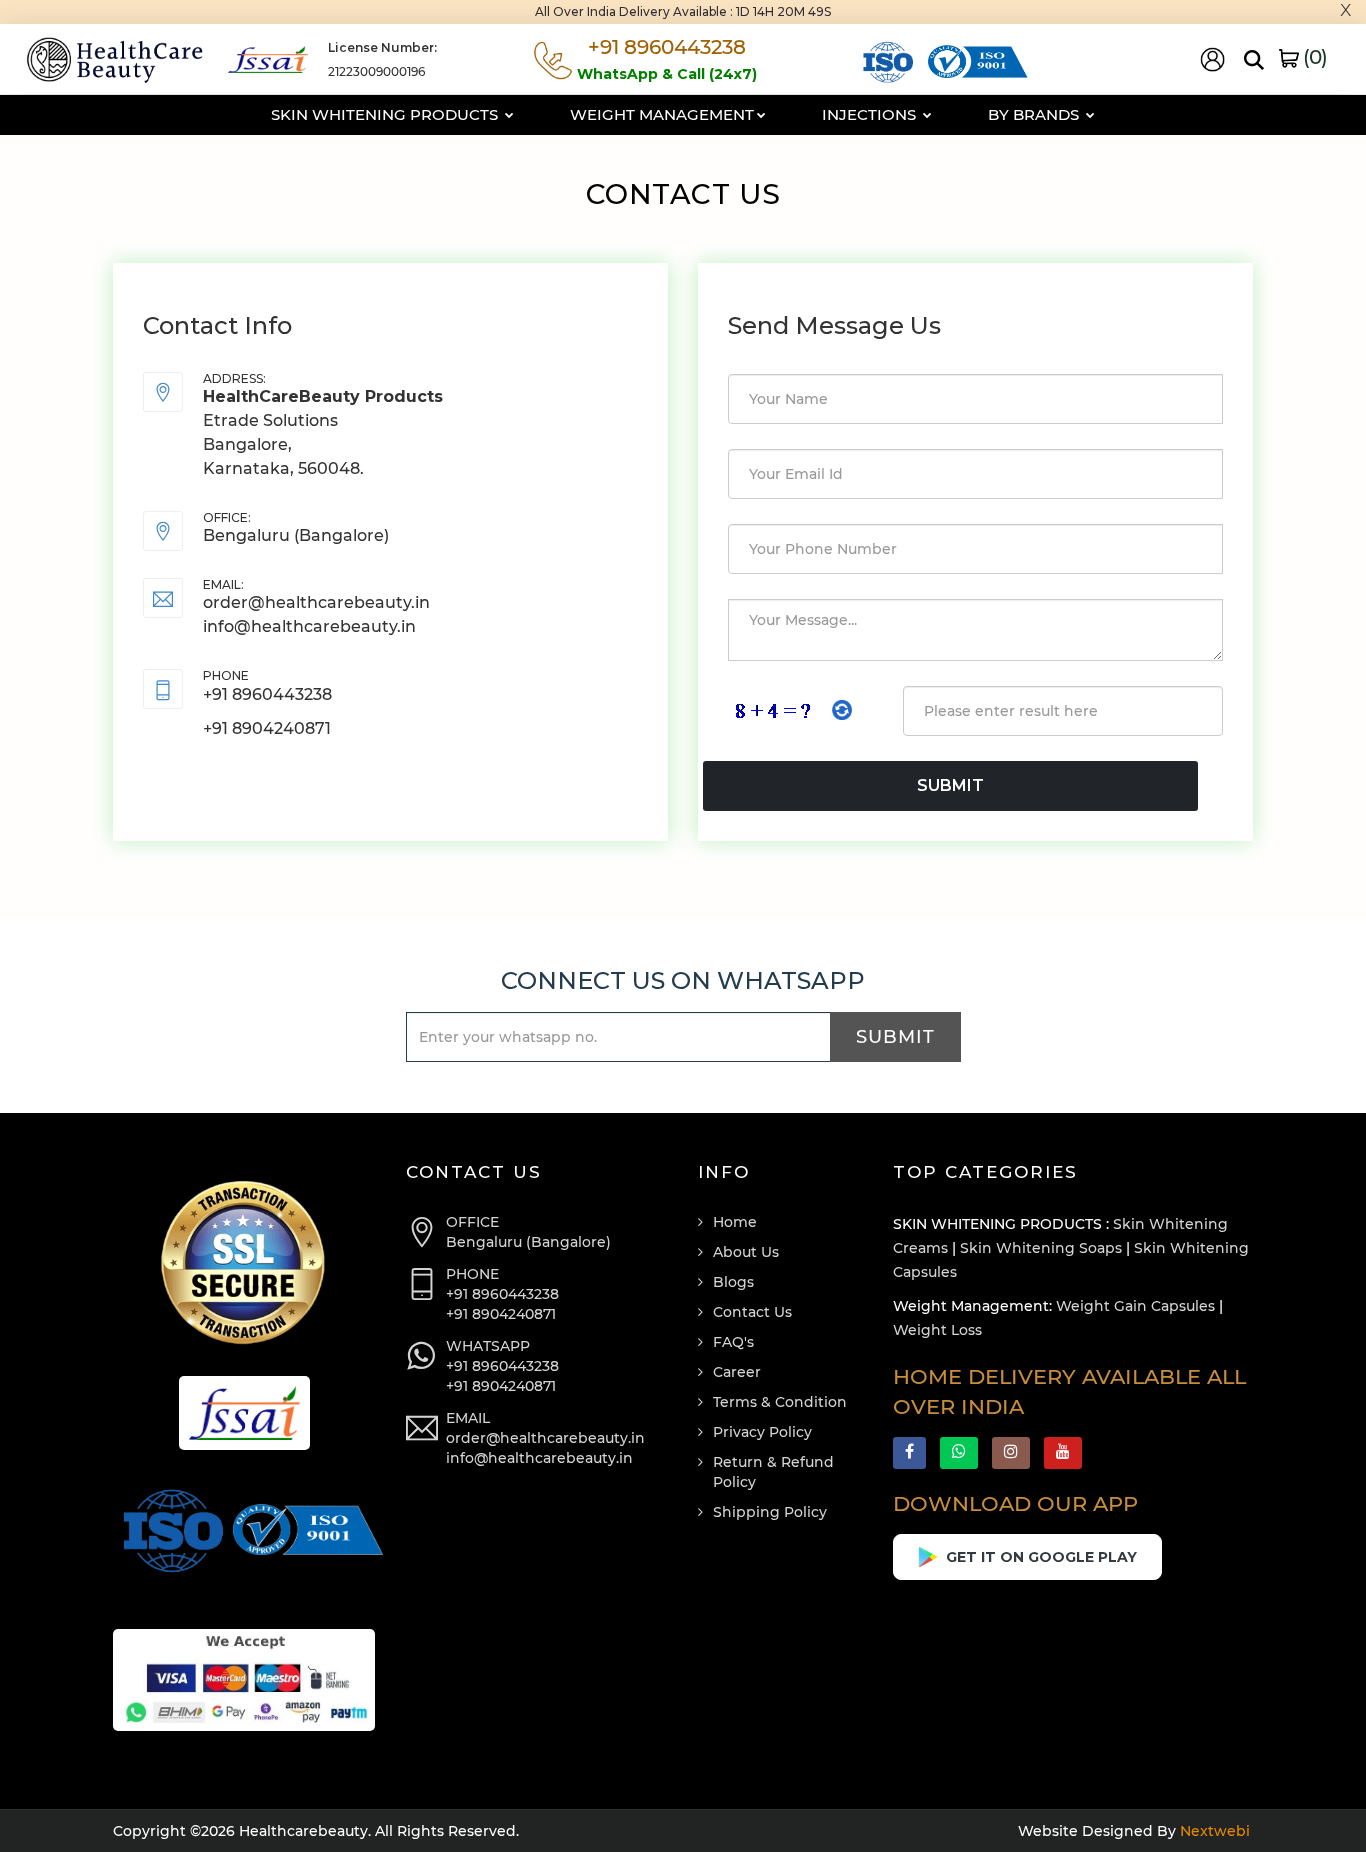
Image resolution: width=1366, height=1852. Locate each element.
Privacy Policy (762, 1432)
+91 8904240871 (267, 728)
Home (735, 1222)
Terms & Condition (780, 1402)
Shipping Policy (770, 1512)
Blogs (733, 1282)
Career (737, 1372)
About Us (746, 1252)
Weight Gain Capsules (1135, 1306)
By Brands (1035, 114)
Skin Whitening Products (386, 114)
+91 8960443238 (267, 694)
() (1313, 57)
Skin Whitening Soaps (1041, 1248)
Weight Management (662, 114)
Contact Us (752, 1312)
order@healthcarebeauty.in (316, 602)
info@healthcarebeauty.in (309, 626)
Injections (871, 114)
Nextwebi (1213, 1831)
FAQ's (733, 1342)
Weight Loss (937, 1330)
